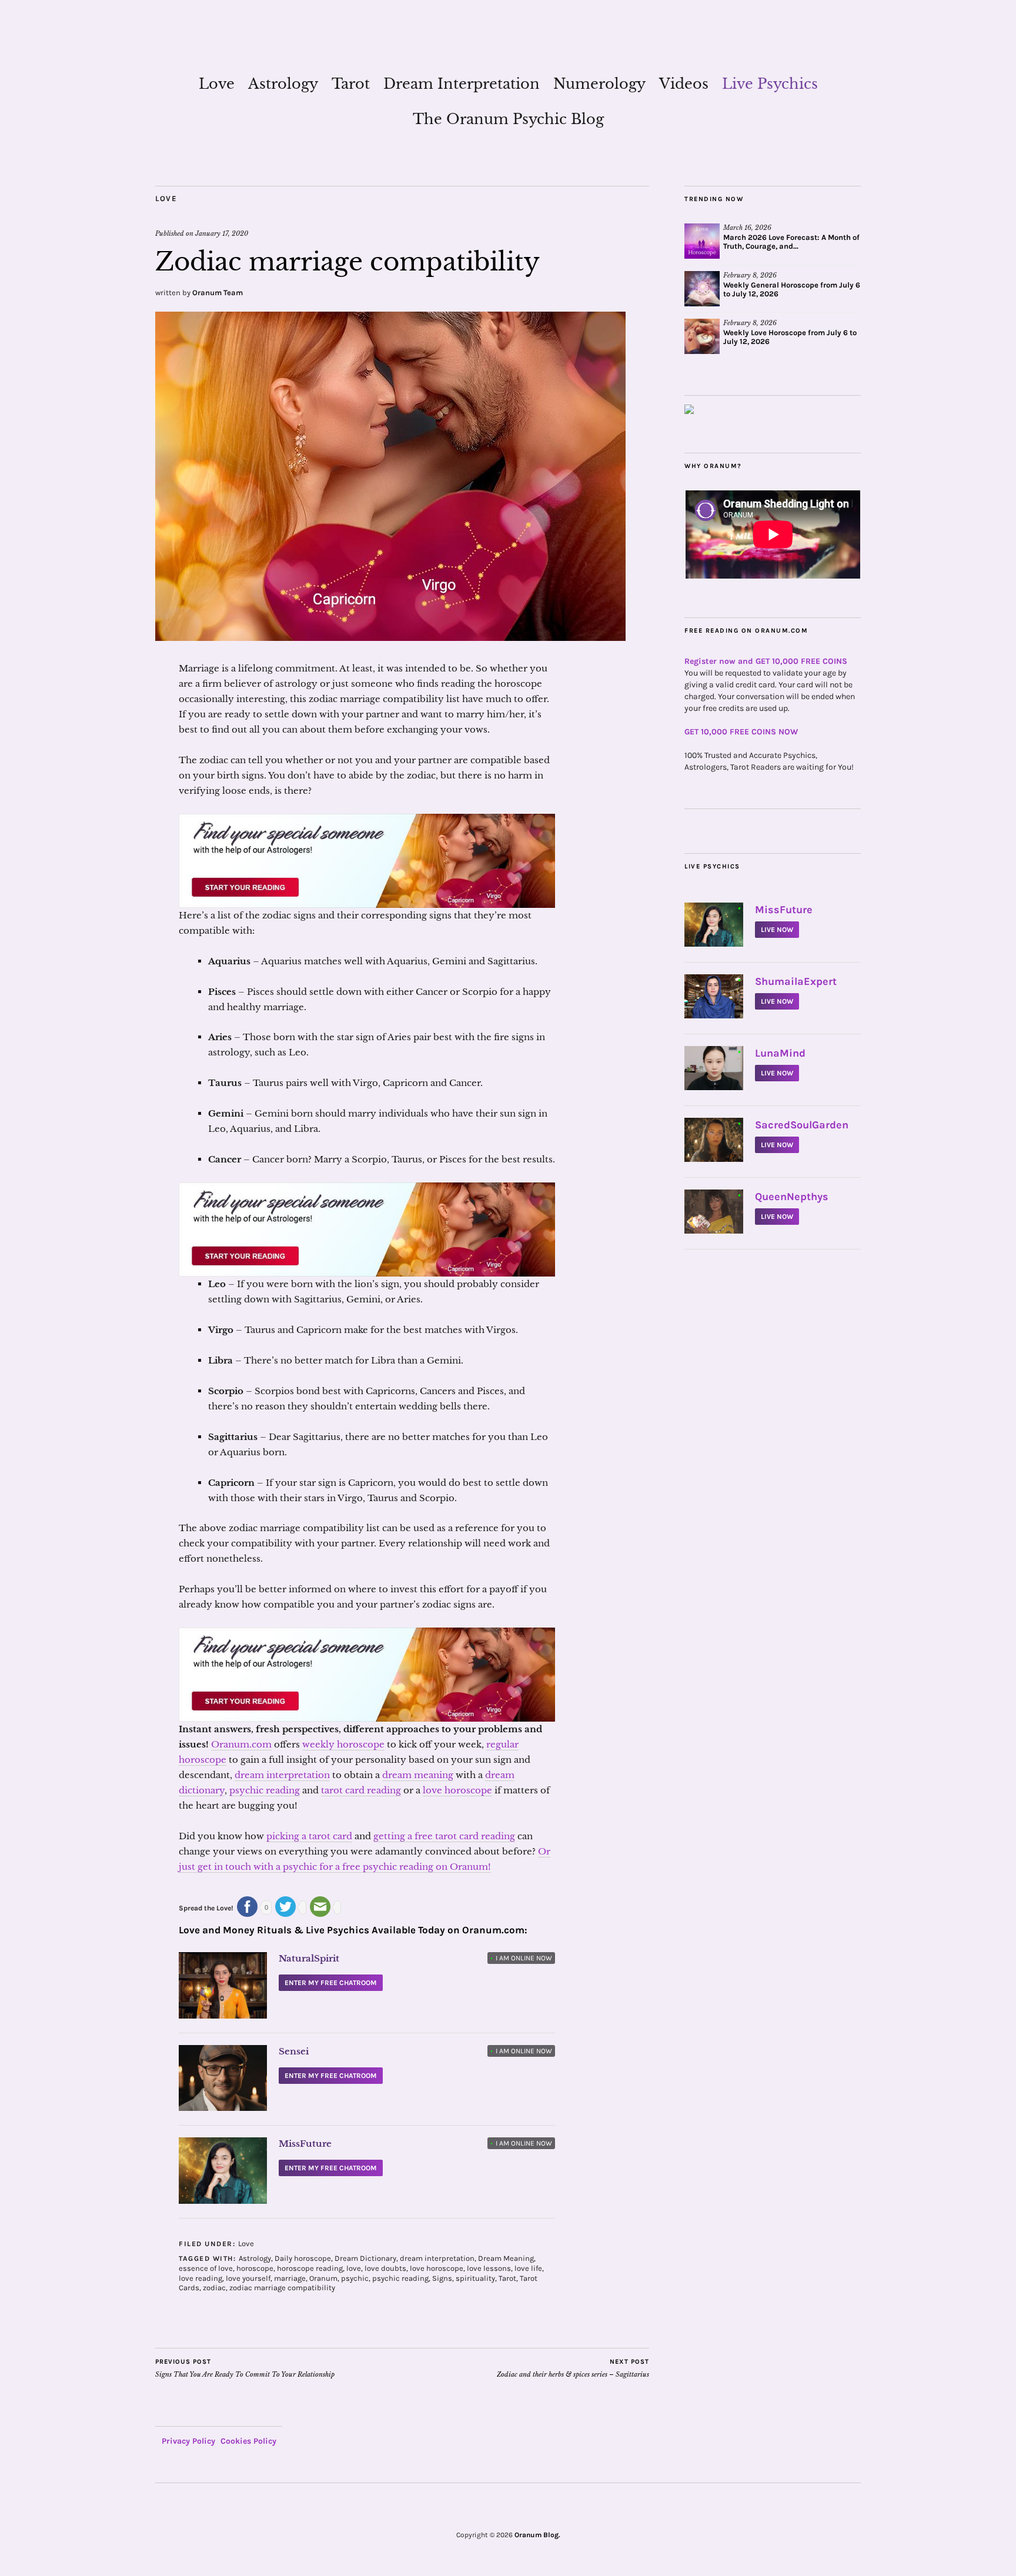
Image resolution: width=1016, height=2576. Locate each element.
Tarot (351, 84)
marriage (290, 2278)
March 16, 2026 (747, 228)
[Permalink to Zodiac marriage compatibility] (390, 637)
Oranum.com (241, 1744)
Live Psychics (770, 84)
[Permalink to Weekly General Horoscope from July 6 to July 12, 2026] (702, 289)
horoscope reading (310, 2268)
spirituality (475, 2278)
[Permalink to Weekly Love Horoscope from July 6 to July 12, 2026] (702, 336)
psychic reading (265, 1790)
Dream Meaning (506, 2258)
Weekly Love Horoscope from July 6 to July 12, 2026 (790, 337)
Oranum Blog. (537, 2535)
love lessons (489, 2268)
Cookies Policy (248, 2441)
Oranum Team (218, 293)
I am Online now (521, 1958)
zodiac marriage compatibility (282, 2288)
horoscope (255, 2268)
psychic (355, 2278)
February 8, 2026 (750, 275)
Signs (442, 2278)
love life (528, 2268)
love (354, 2268)
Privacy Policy (188, 2441)
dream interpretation (282, 1775)
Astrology (283, 84)
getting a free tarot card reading (444, 1836)
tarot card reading (361, 1790)
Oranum (323, 2278)
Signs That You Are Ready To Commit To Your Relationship (245, 2368)
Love (217, 84)
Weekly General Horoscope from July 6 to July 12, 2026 (792, 289)
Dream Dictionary (365, 2258)
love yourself (248, 2278)
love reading (200, 2278)
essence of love (206, 2268)
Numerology (599, 84)
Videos (684, 84)
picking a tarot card (309, 1836)
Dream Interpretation (462, 84)
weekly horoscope (343, 1744)
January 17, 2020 (222, 233)
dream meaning (418, 1775)
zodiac (214, 2288)
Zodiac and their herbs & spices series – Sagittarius (573, 2368)
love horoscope (457, 1790)
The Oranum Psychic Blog (508, 119)
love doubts (385, 2268)
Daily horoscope (303, 2258)
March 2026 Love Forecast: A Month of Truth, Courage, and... (791, 242)
